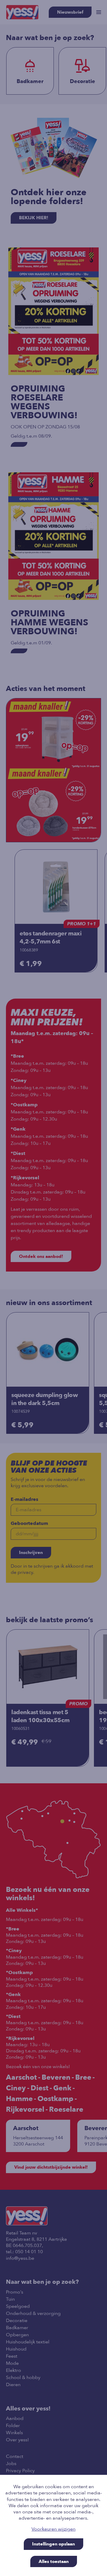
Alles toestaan (54, 2561)
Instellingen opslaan (53, 2544)
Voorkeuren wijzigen (53, 2529)
